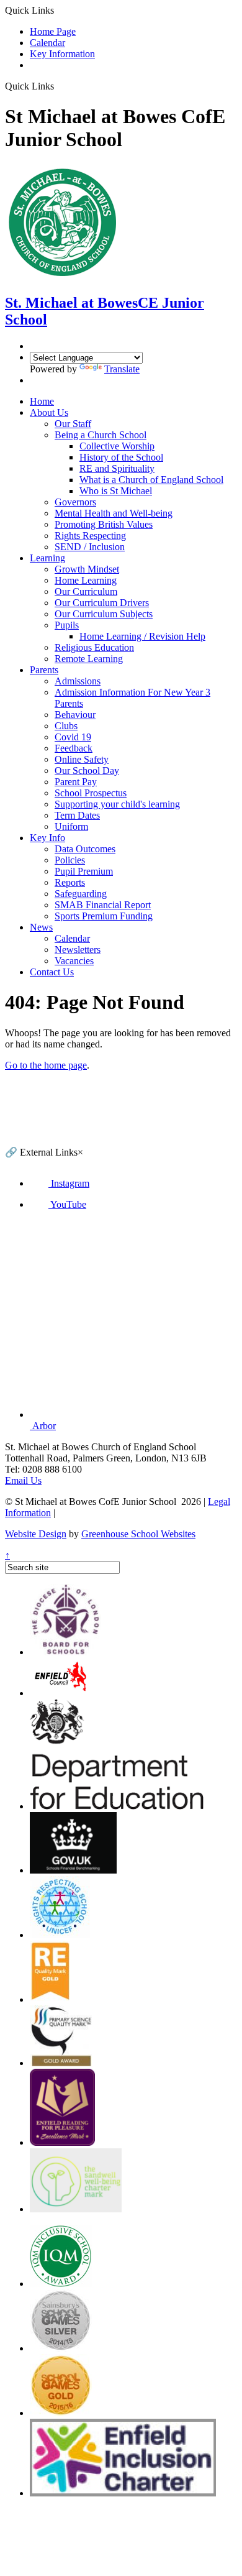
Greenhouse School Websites (138, 1534)
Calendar (47, 43)
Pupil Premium (84, 871)
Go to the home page (46, 1065)
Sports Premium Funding (104, 916)
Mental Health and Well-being (114, 513)
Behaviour (75, 715)
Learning (47, 558)
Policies (70, 860)
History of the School (121, 457)
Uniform (71, 826)
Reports (70, 882)
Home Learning (86, 580)
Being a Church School (101, 435)
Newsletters (78, 950)
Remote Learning (89, 659)
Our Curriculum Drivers (102, 603)
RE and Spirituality (117, 468)
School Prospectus (91, 793)
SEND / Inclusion (90, 547)
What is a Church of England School (151, 480)
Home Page (53, 31)
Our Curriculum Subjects (104, 614)
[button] (59, 86)
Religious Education (94, 647)
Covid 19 (73, 737)
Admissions (78, 681)
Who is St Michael (116, 491)
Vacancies (74, 961)
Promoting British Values (104, 524)
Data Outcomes (85, 849)
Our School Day (87, 770)
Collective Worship (117, 446)
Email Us (23, 1480)
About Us (49, 412)
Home (42, 401)
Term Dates (77, 815)
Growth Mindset (87, 569)
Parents (44, 670)
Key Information (62, 54)
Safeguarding (81, 894)
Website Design (36, 1534)
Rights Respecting (90, 536)
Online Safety (82, 759)
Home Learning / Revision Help (142, 636)
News (41, 927)
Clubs (66, 726)
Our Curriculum (86, 591)
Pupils (67, 625)
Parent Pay (76, 782)
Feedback (74, 748)
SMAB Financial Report (103, 905)
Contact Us (52, 972)
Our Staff (73, 424)
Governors (75, 502)
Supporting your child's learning (117, 804)
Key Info (47, 838)
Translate (122, 369)
